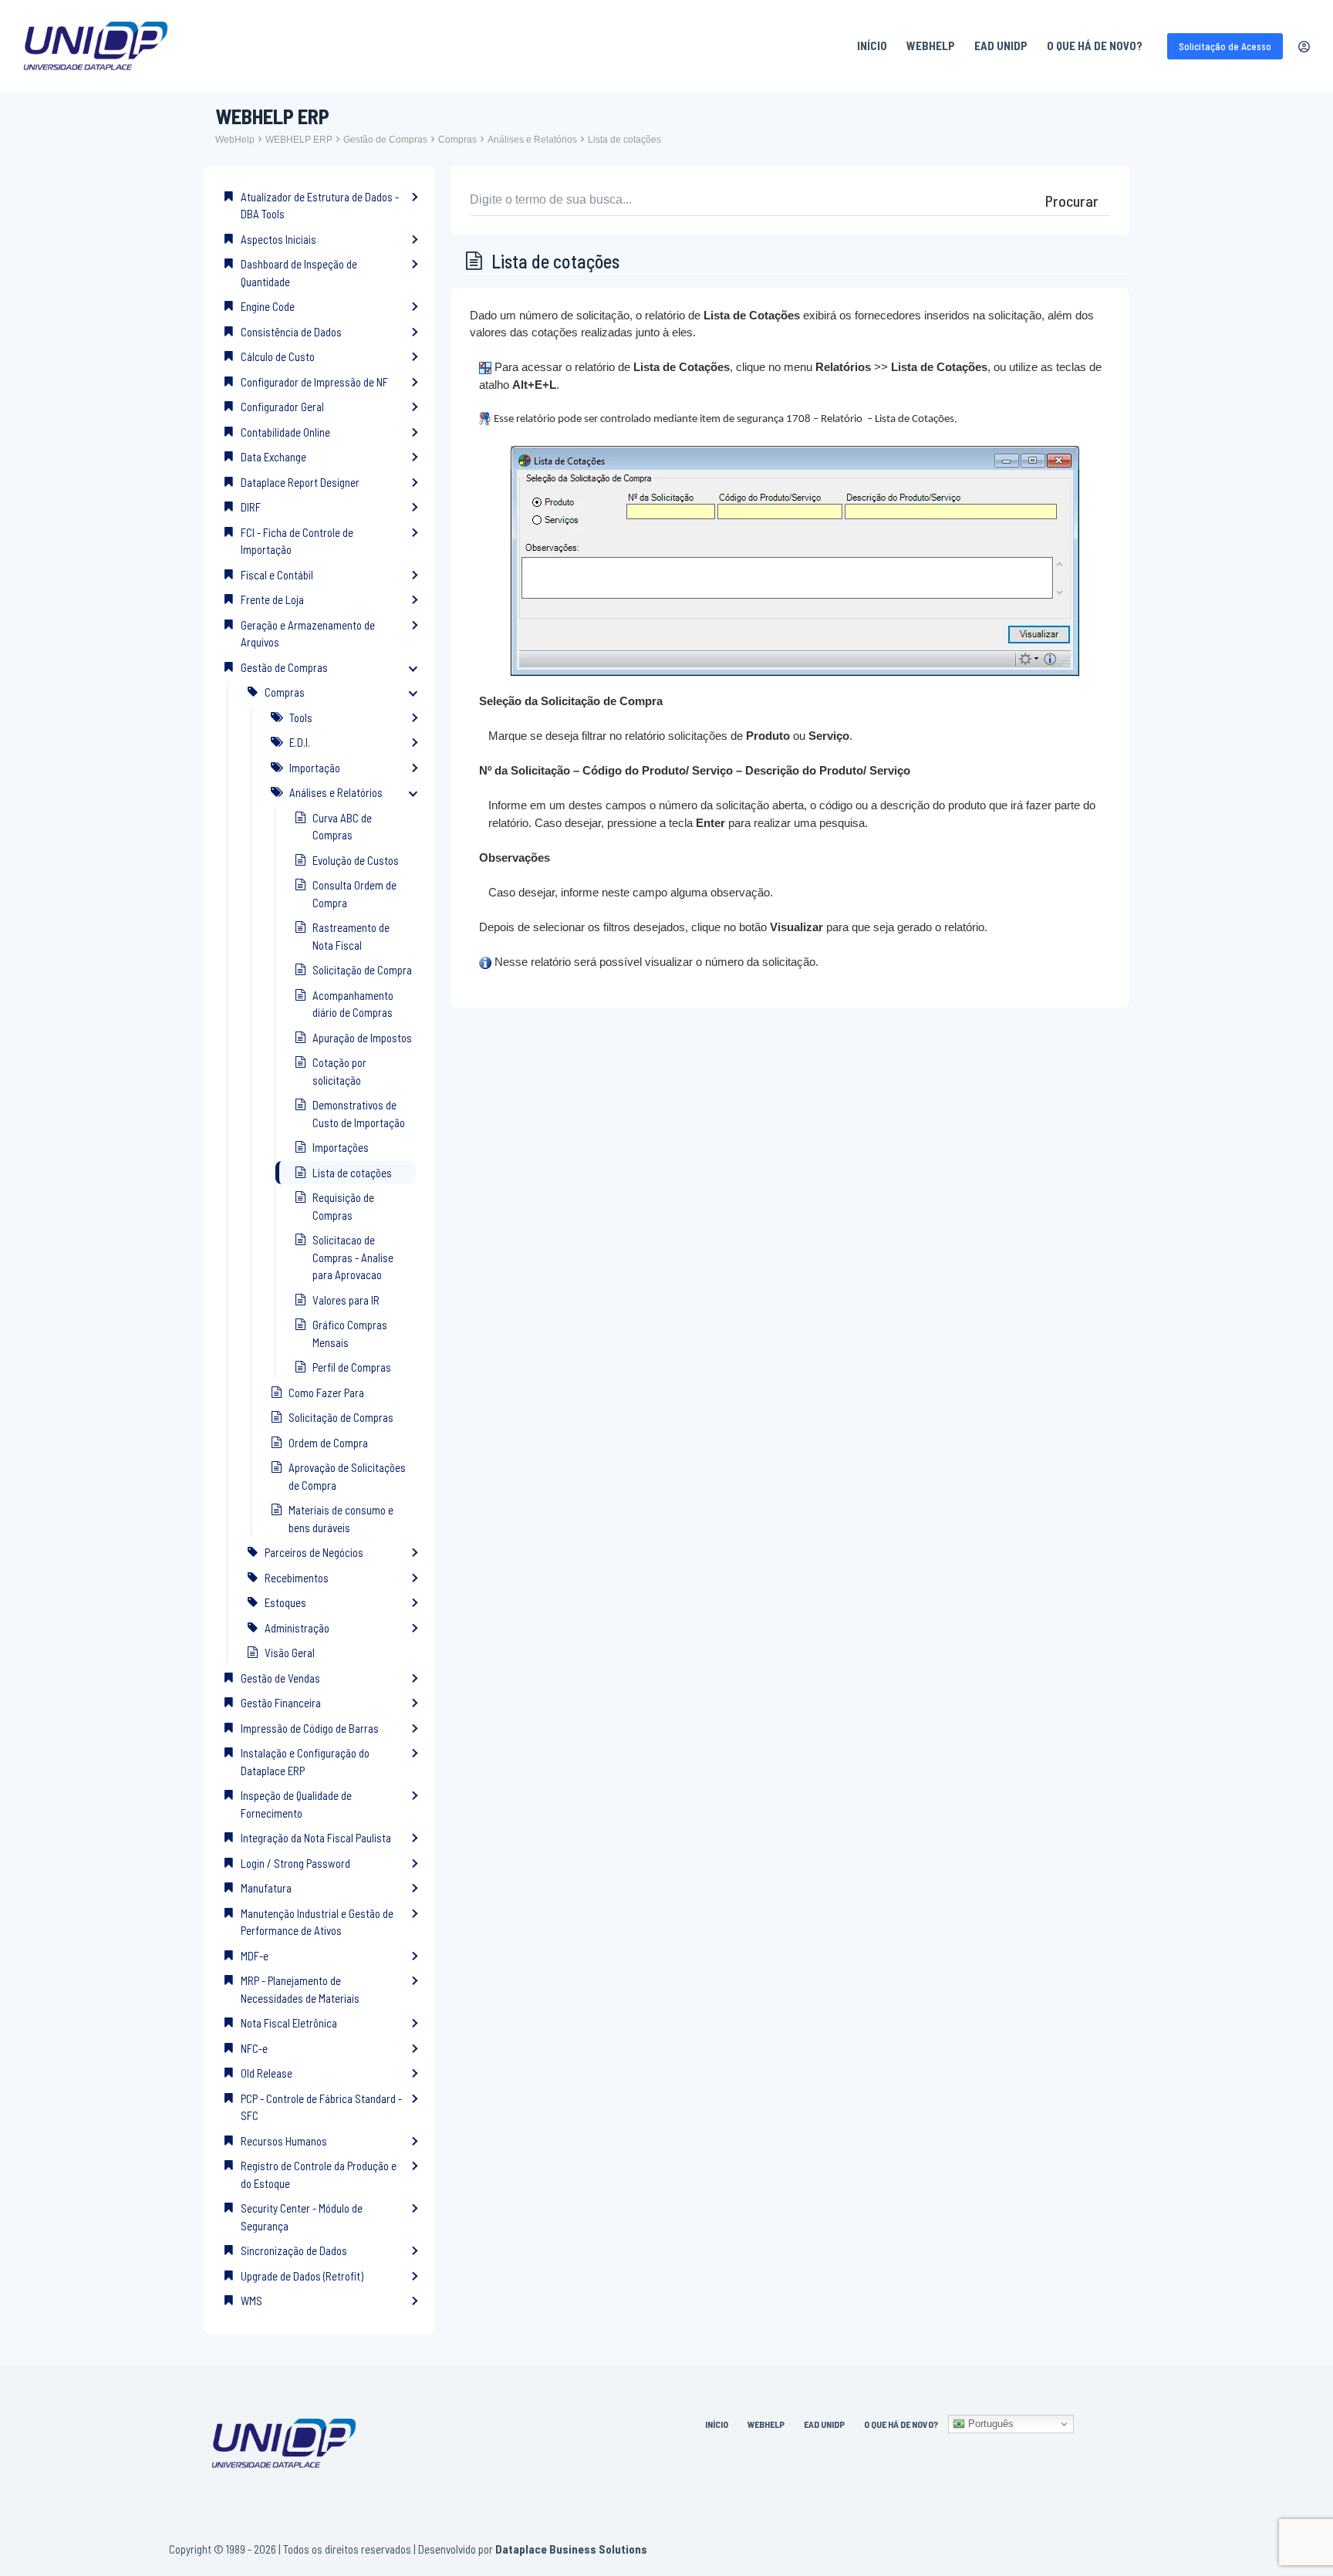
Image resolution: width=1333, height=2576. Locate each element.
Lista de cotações (624, 140)
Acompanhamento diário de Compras (353, 1004)
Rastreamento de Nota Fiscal (351, 936)
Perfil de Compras (352, 1367)
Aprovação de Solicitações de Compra (347, 1476)
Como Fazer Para (326, 1393)
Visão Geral (290, 1653)
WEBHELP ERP (299, 140)
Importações (341, 1147)
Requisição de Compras (343, 1206)
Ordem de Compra (328, 1443)
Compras (457, 140)
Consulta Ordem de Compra (354, 894)
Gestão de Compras (385, 140)
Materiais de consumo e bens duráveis (341, 1519)
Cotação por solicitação (339, 1071)
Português (989, 2424)
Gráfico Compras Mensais (350, 1334)
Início (872, 46)
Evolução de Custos (356, 860)
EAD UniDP (1001, 46)
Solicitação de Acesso (1225, 46)
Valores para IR (346, 1300)
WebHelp (931, 46)
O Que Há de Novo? (1095, 46)
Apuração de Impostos (362, 1038)
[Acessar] (1304, 47)
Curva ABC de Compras (342, 827)
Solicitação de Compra (362, 970)
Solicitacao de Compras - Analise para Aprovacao (353, 1257)
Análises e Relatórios (532, 140)
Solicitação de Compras (341, 1417)
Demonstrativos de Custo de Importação (359, 1114)
